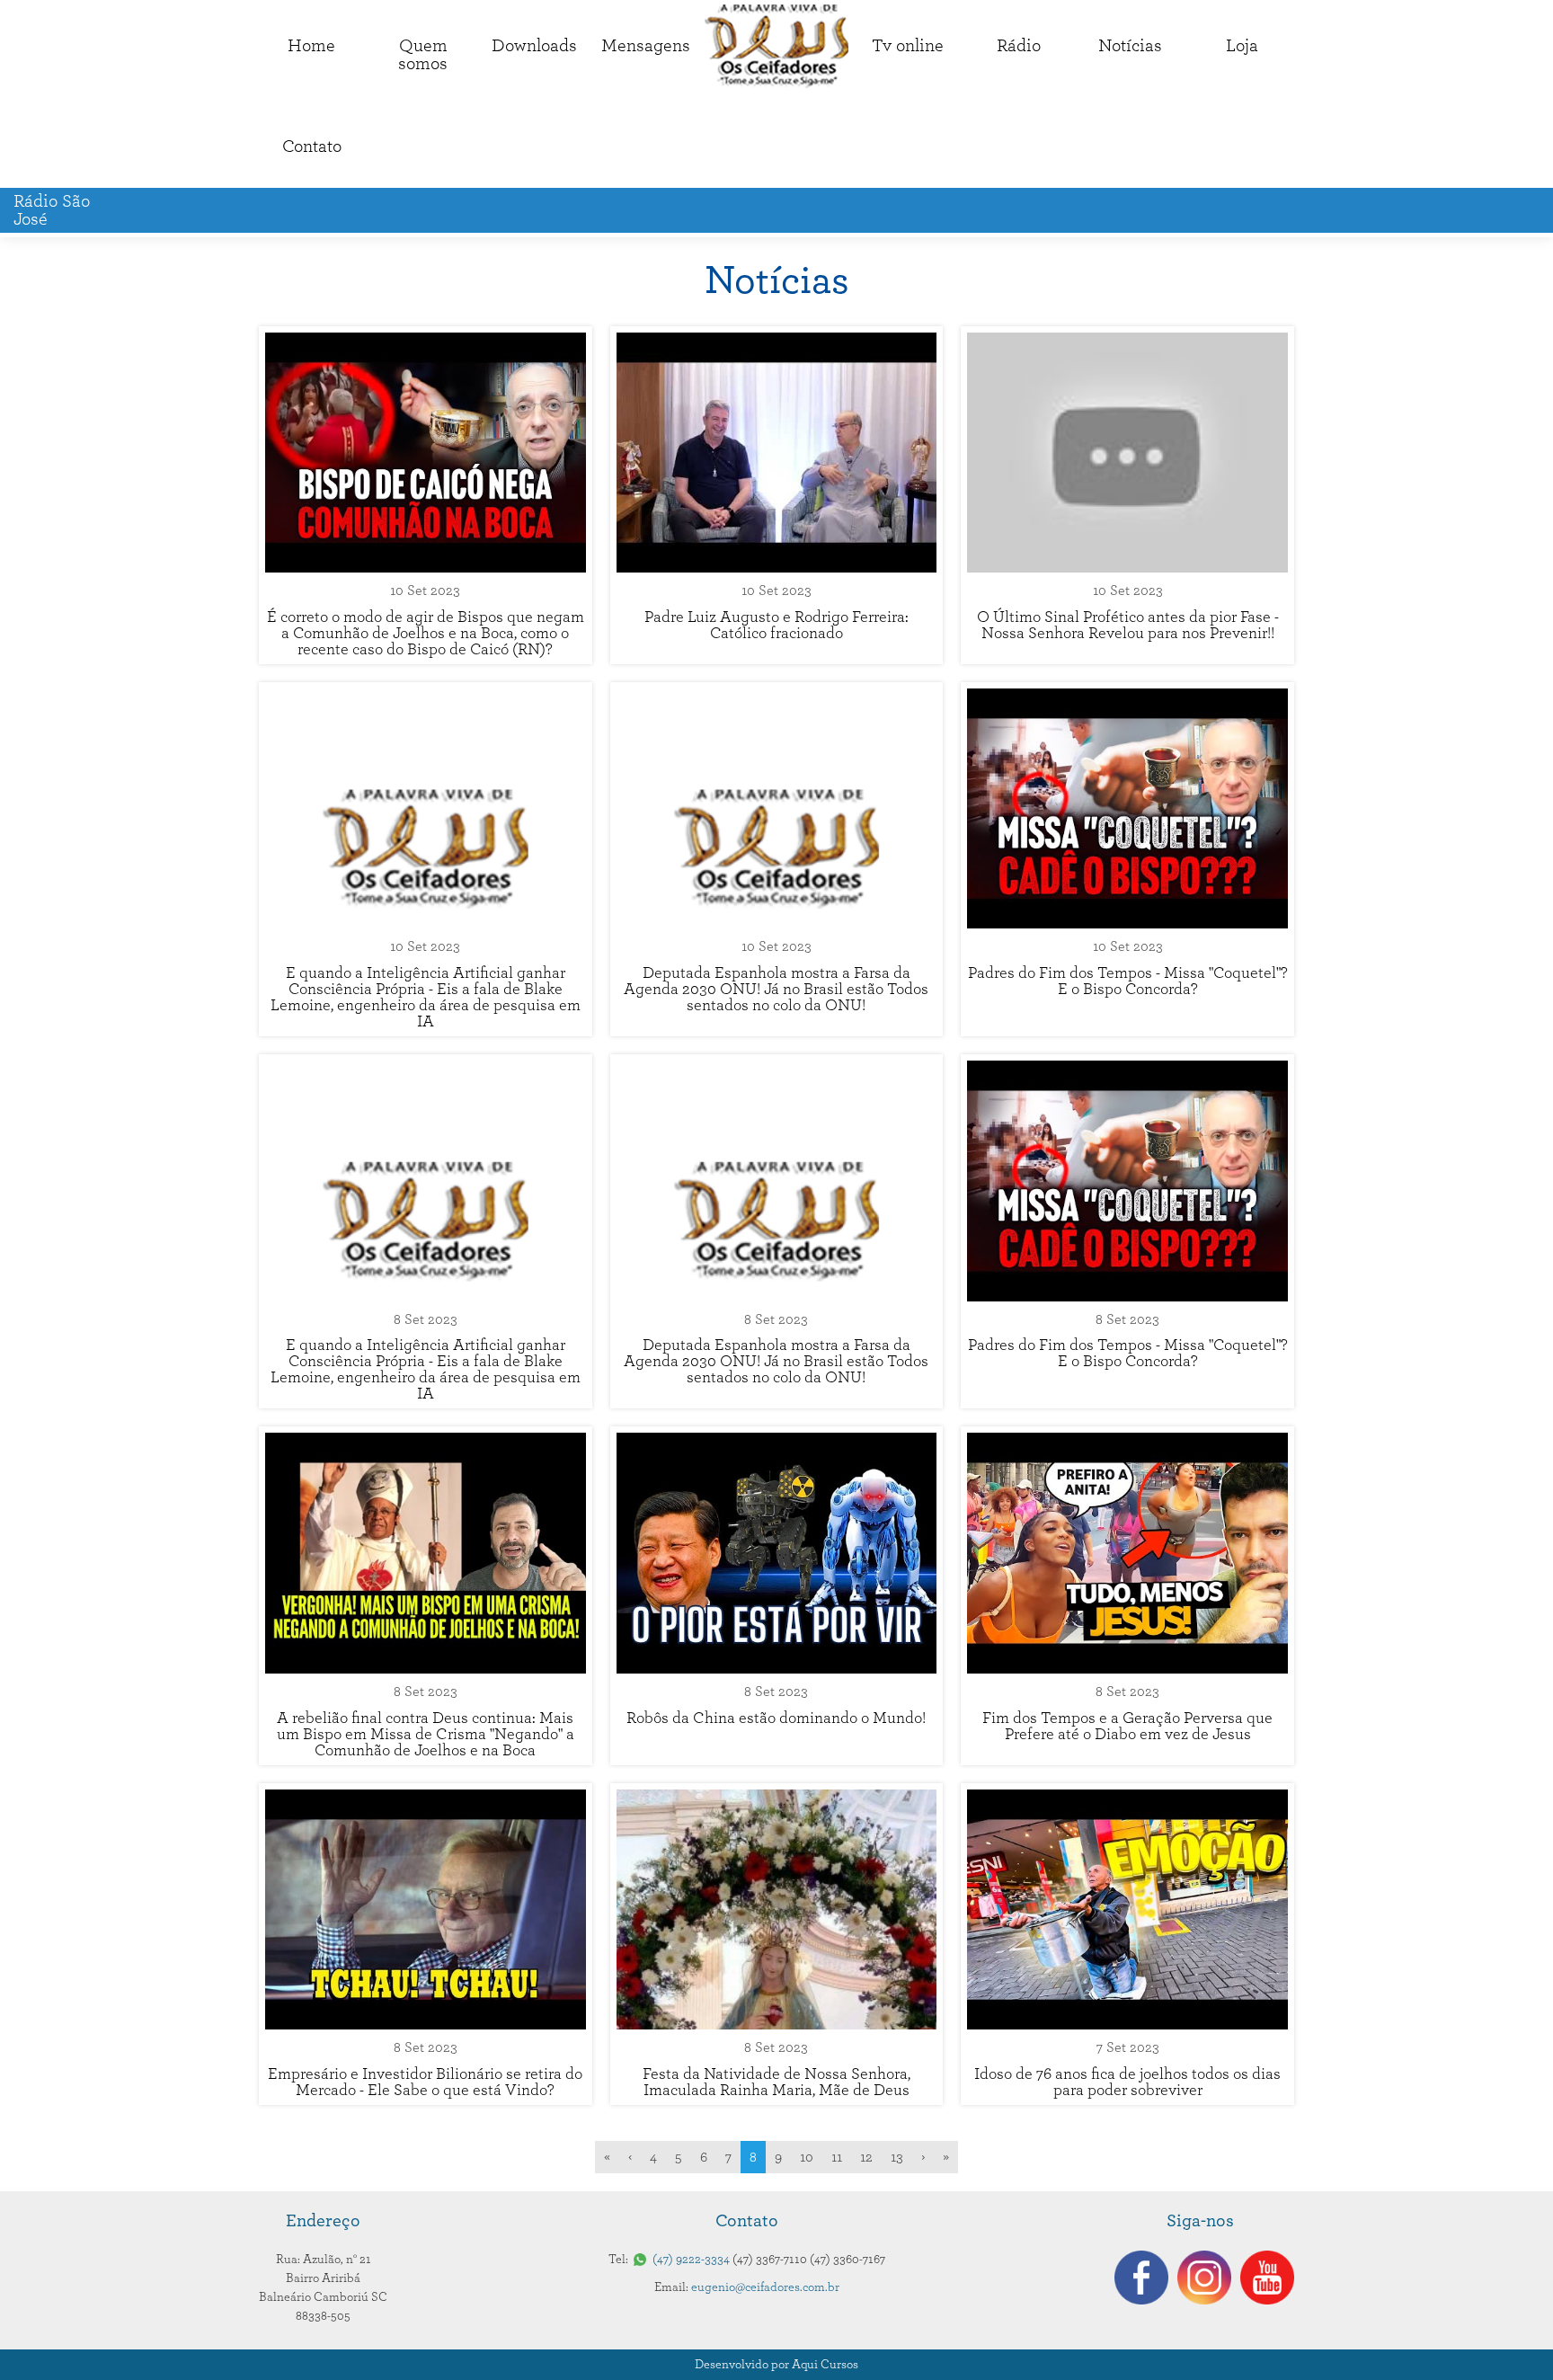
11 (837, 2157)
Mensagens (646, 46)
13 (897, 2157)
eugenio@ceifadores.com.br (765, 2287)
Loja (1242, 46)
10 (807, 2157)
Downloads (534, 46)
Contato (312, 147)
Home (311, 46)
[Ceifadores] (776, 46)
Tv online (908, 46)
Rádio (1019, 46)
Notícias (1130, 46)
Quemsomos (423, 55)
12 (866, 2157)
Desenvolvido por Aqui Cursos (776, 2365)
